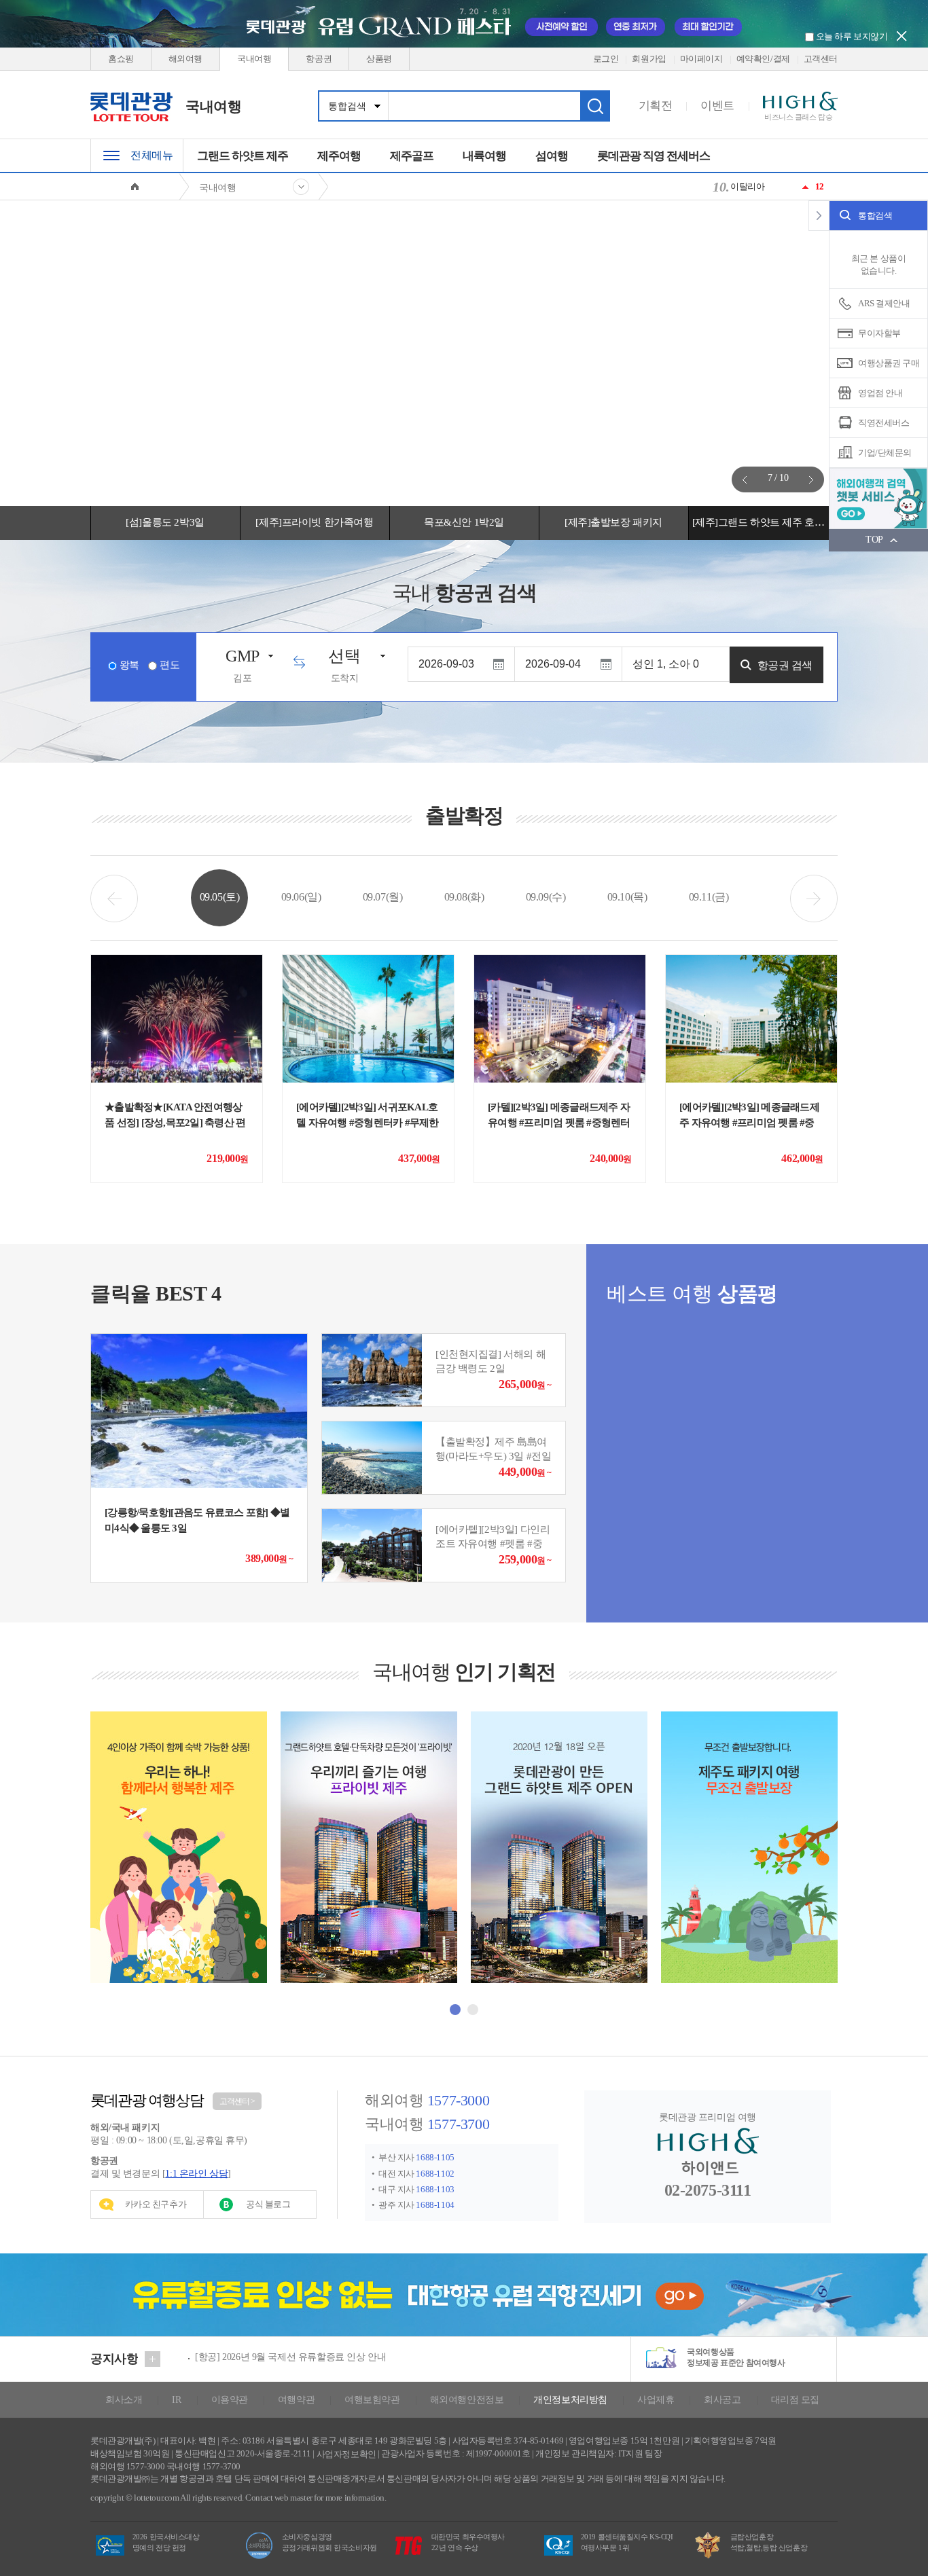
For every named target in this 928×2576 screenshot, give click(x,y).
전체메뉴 (151, 155)
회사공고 (722, 2400)
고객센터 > (237, 2101)
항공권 (319, 59)
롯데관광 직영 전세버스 (654, 156)
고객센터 (821, 59)
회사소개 (124, 2400)
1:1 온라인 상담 (196, 2174)
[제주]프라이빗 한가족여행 (314, 522)
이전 (745, 479)
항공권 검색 (785, 665)
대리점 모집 (795, 2400)
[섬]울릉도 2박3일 (165, 522)
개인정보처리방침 (570, 2400)
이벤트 (717, 106)
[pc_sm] (464, 353)
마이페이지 (701, 59)
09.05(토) (220, 897)
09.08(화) (464, 897)
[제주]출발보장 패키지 (613, 522)
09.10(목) (627, 897)
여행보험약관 (372, 2400)
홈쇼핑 (121, 59)
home (135, 186)
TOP (874, 540)
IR (176, 2400)
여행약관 (296, 2400)
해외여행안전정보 (467, 2400)
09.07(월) (383, 897)
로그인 (606, 59)
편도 (169, 665)
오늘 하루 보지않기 (851, 36)
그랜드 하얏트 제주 (243, 156)
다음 (811, 479)
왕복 (129, 665)
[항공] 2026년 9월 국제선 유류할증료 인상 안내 (290, 2357)
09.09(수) (546, 897)
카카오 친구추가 (156, 2204)
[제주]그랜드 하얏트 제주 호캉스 (763, 522)
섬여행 (552, 156)
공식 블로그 (268, 2204)
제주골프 (412, 156)
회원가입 (649, 59)
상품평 (379, 59)
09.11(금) (709, 897)
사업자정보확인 (346, 2453)
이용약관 (230, 2400)
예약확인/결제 (763, 59)
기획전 (656, 106)
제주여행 (339, 156)
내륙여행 (484, 156)
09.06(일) (301, 897)
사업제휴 (656, 2400)
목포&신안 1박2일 (464, 522)
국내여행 (254, 59)
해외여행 (185, 59)
